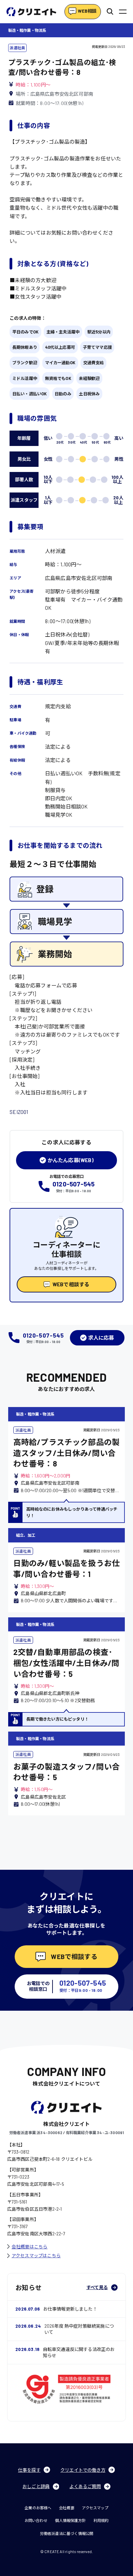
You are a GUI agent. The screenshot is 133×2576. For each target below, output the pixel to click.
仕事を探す (29, 2470)
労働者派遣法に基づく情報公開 (67, 2533)
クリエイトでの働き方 (83, 2470)
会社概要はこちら (30, 2247)
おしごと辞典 (36, 2486)
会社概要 (67, 2508)
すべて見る (97, 2287)
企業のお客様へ (38, 2508)
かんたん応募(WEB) (71, 1160)
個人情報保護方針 (70, 2520)
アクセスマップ (95, 2508)
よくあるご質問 (85, 2486)
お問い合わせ (36, 2520)
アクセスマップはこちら (36, 2256)
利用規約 (101, 2520)
